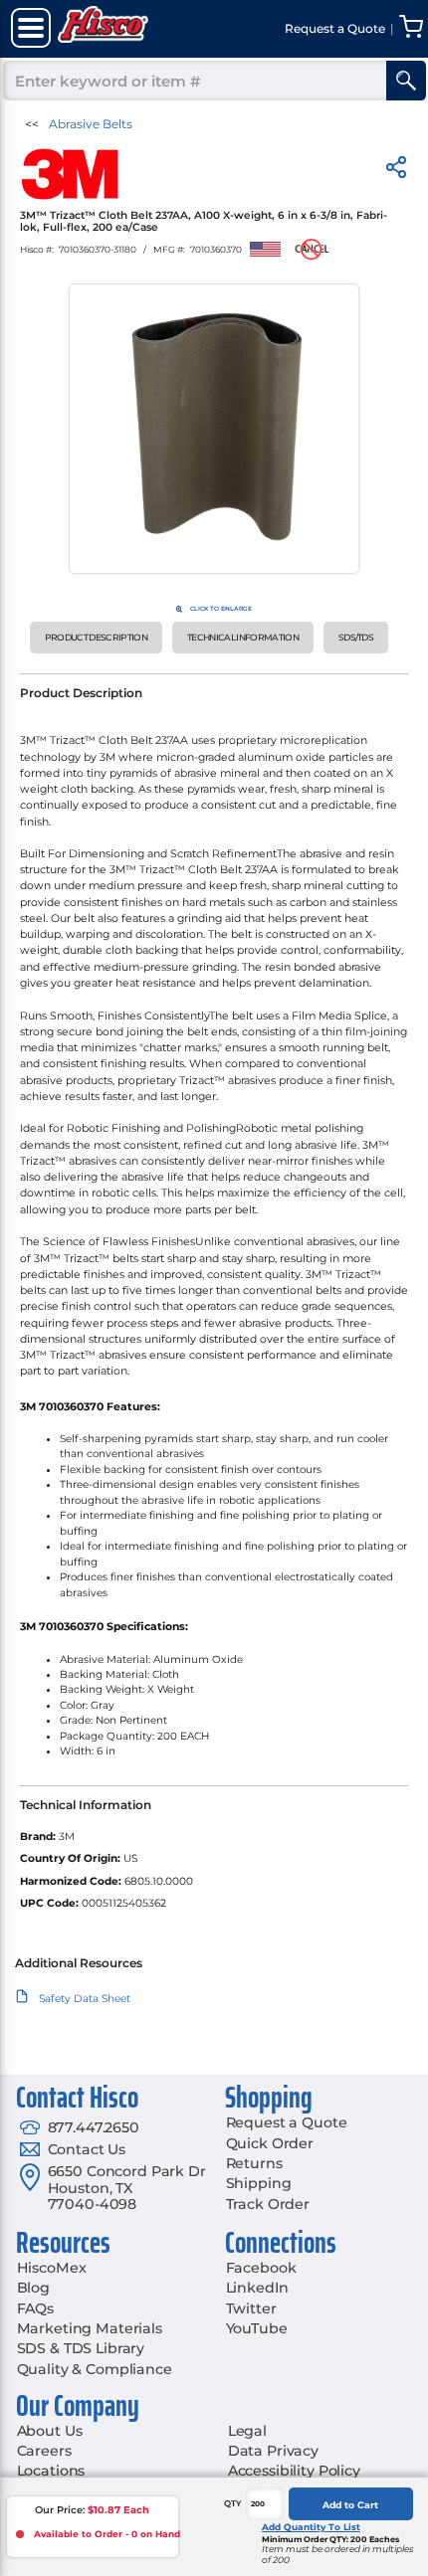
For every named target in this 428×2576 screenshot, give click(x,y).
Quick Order (270, 2143)
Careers (44, 2451)
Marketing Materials (90, 2328)
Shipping (259, 2183)
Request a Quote (287, 2122)
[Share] (396, 171)
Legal (247, 2431)
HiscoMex (52, 2268)
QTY (233, 2503)
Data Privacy (273, 2451)
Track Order (268, 2204)
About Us (50, 2431)
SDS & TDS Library (81, 2348)
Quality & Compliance (95, 2369)
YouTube (257, 2328)
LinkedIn (257, 2288)
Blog (33, 2288)
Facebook (261, 2268)
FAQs (35, 2308)
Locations (51, 2471)
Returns (254, 2163)
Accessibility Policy (294, 2471)
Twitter (251, 2308)
